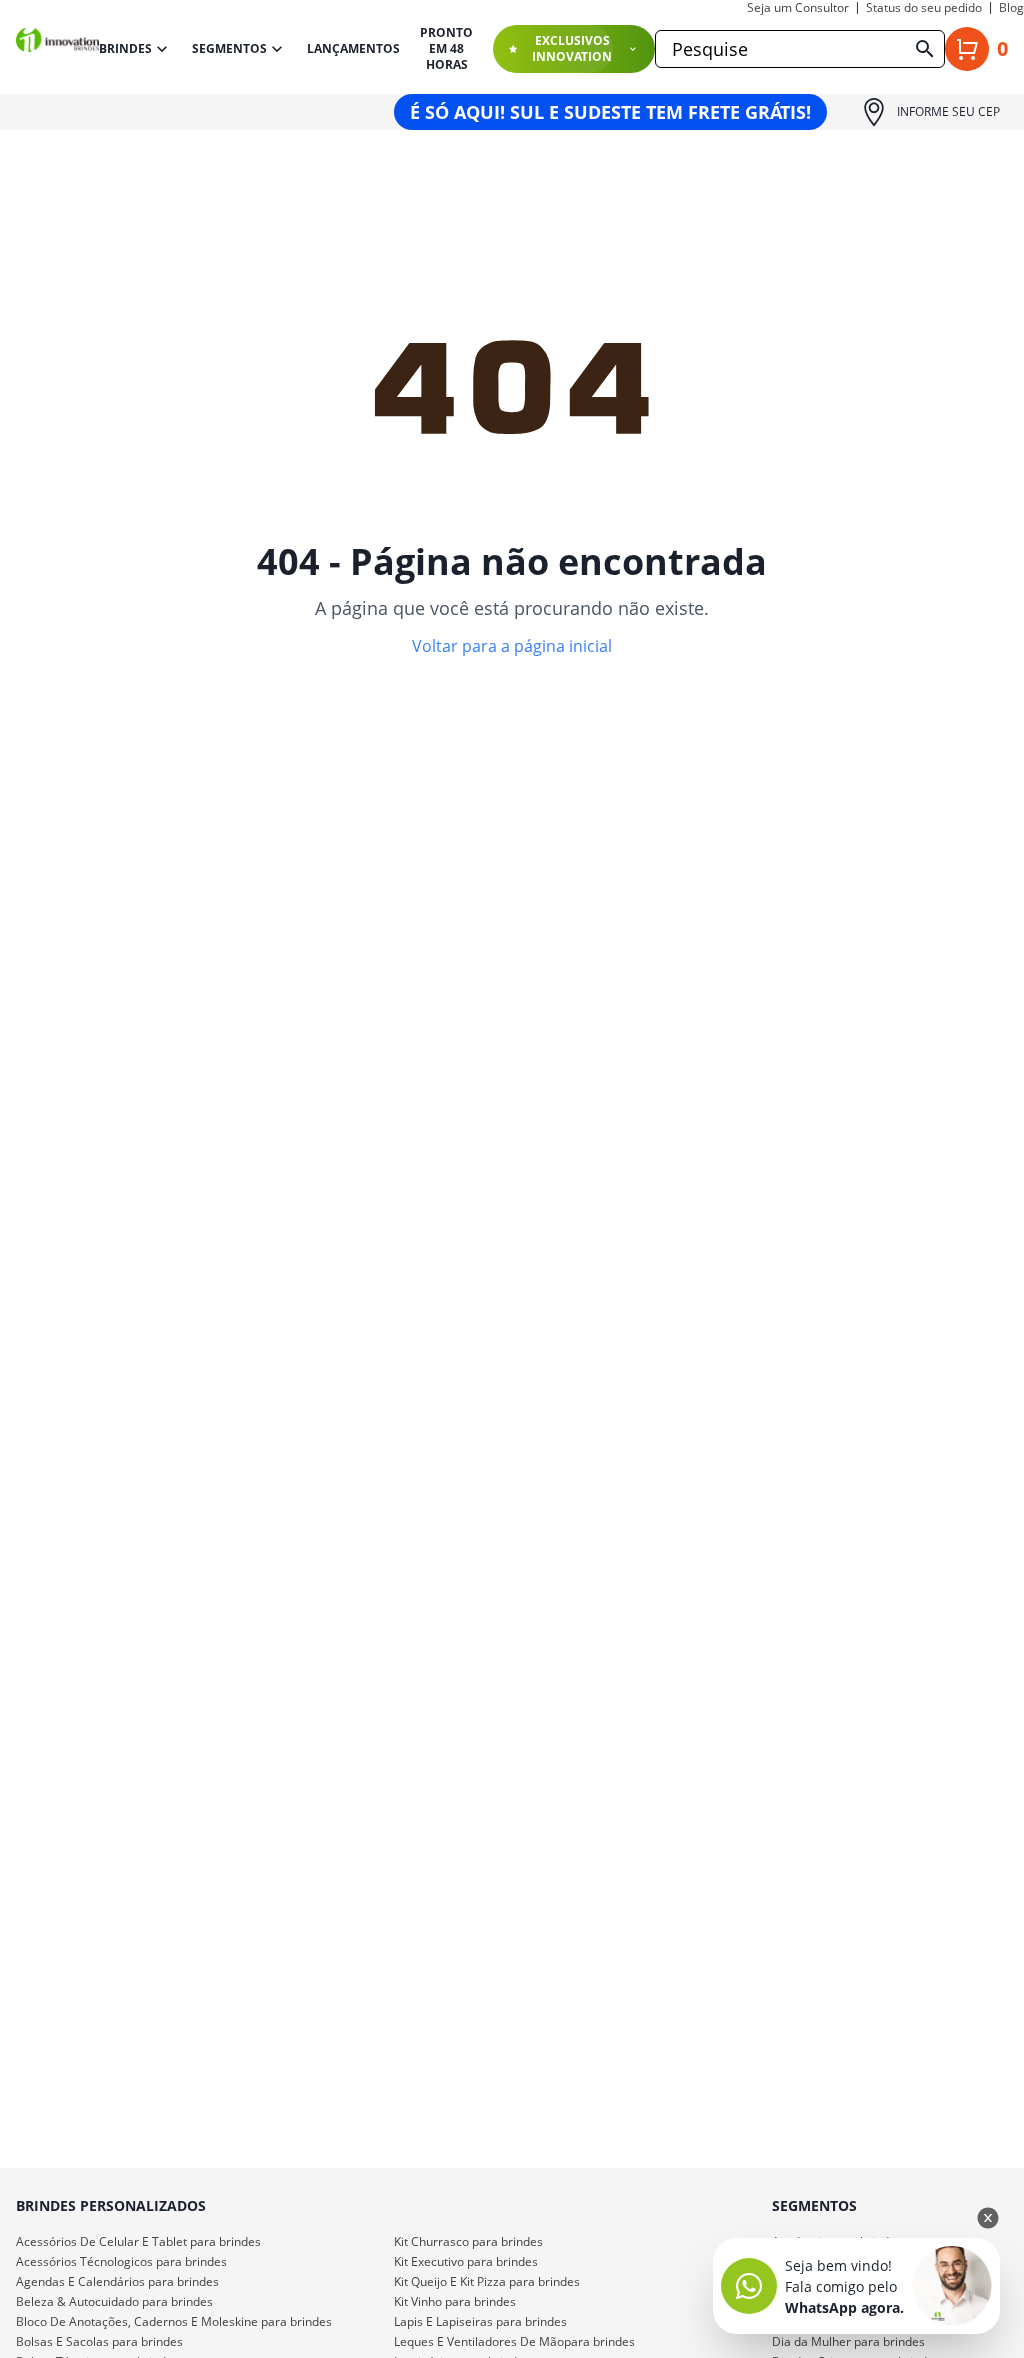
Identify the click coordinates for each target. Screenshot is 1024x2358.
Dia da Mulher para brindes (848, 2341)
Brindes (125, 48)
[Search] (925, 49)
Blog (1011, 8)
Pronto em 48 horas (446, 49)
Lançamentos (353, 49)
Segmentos (229, 48)
